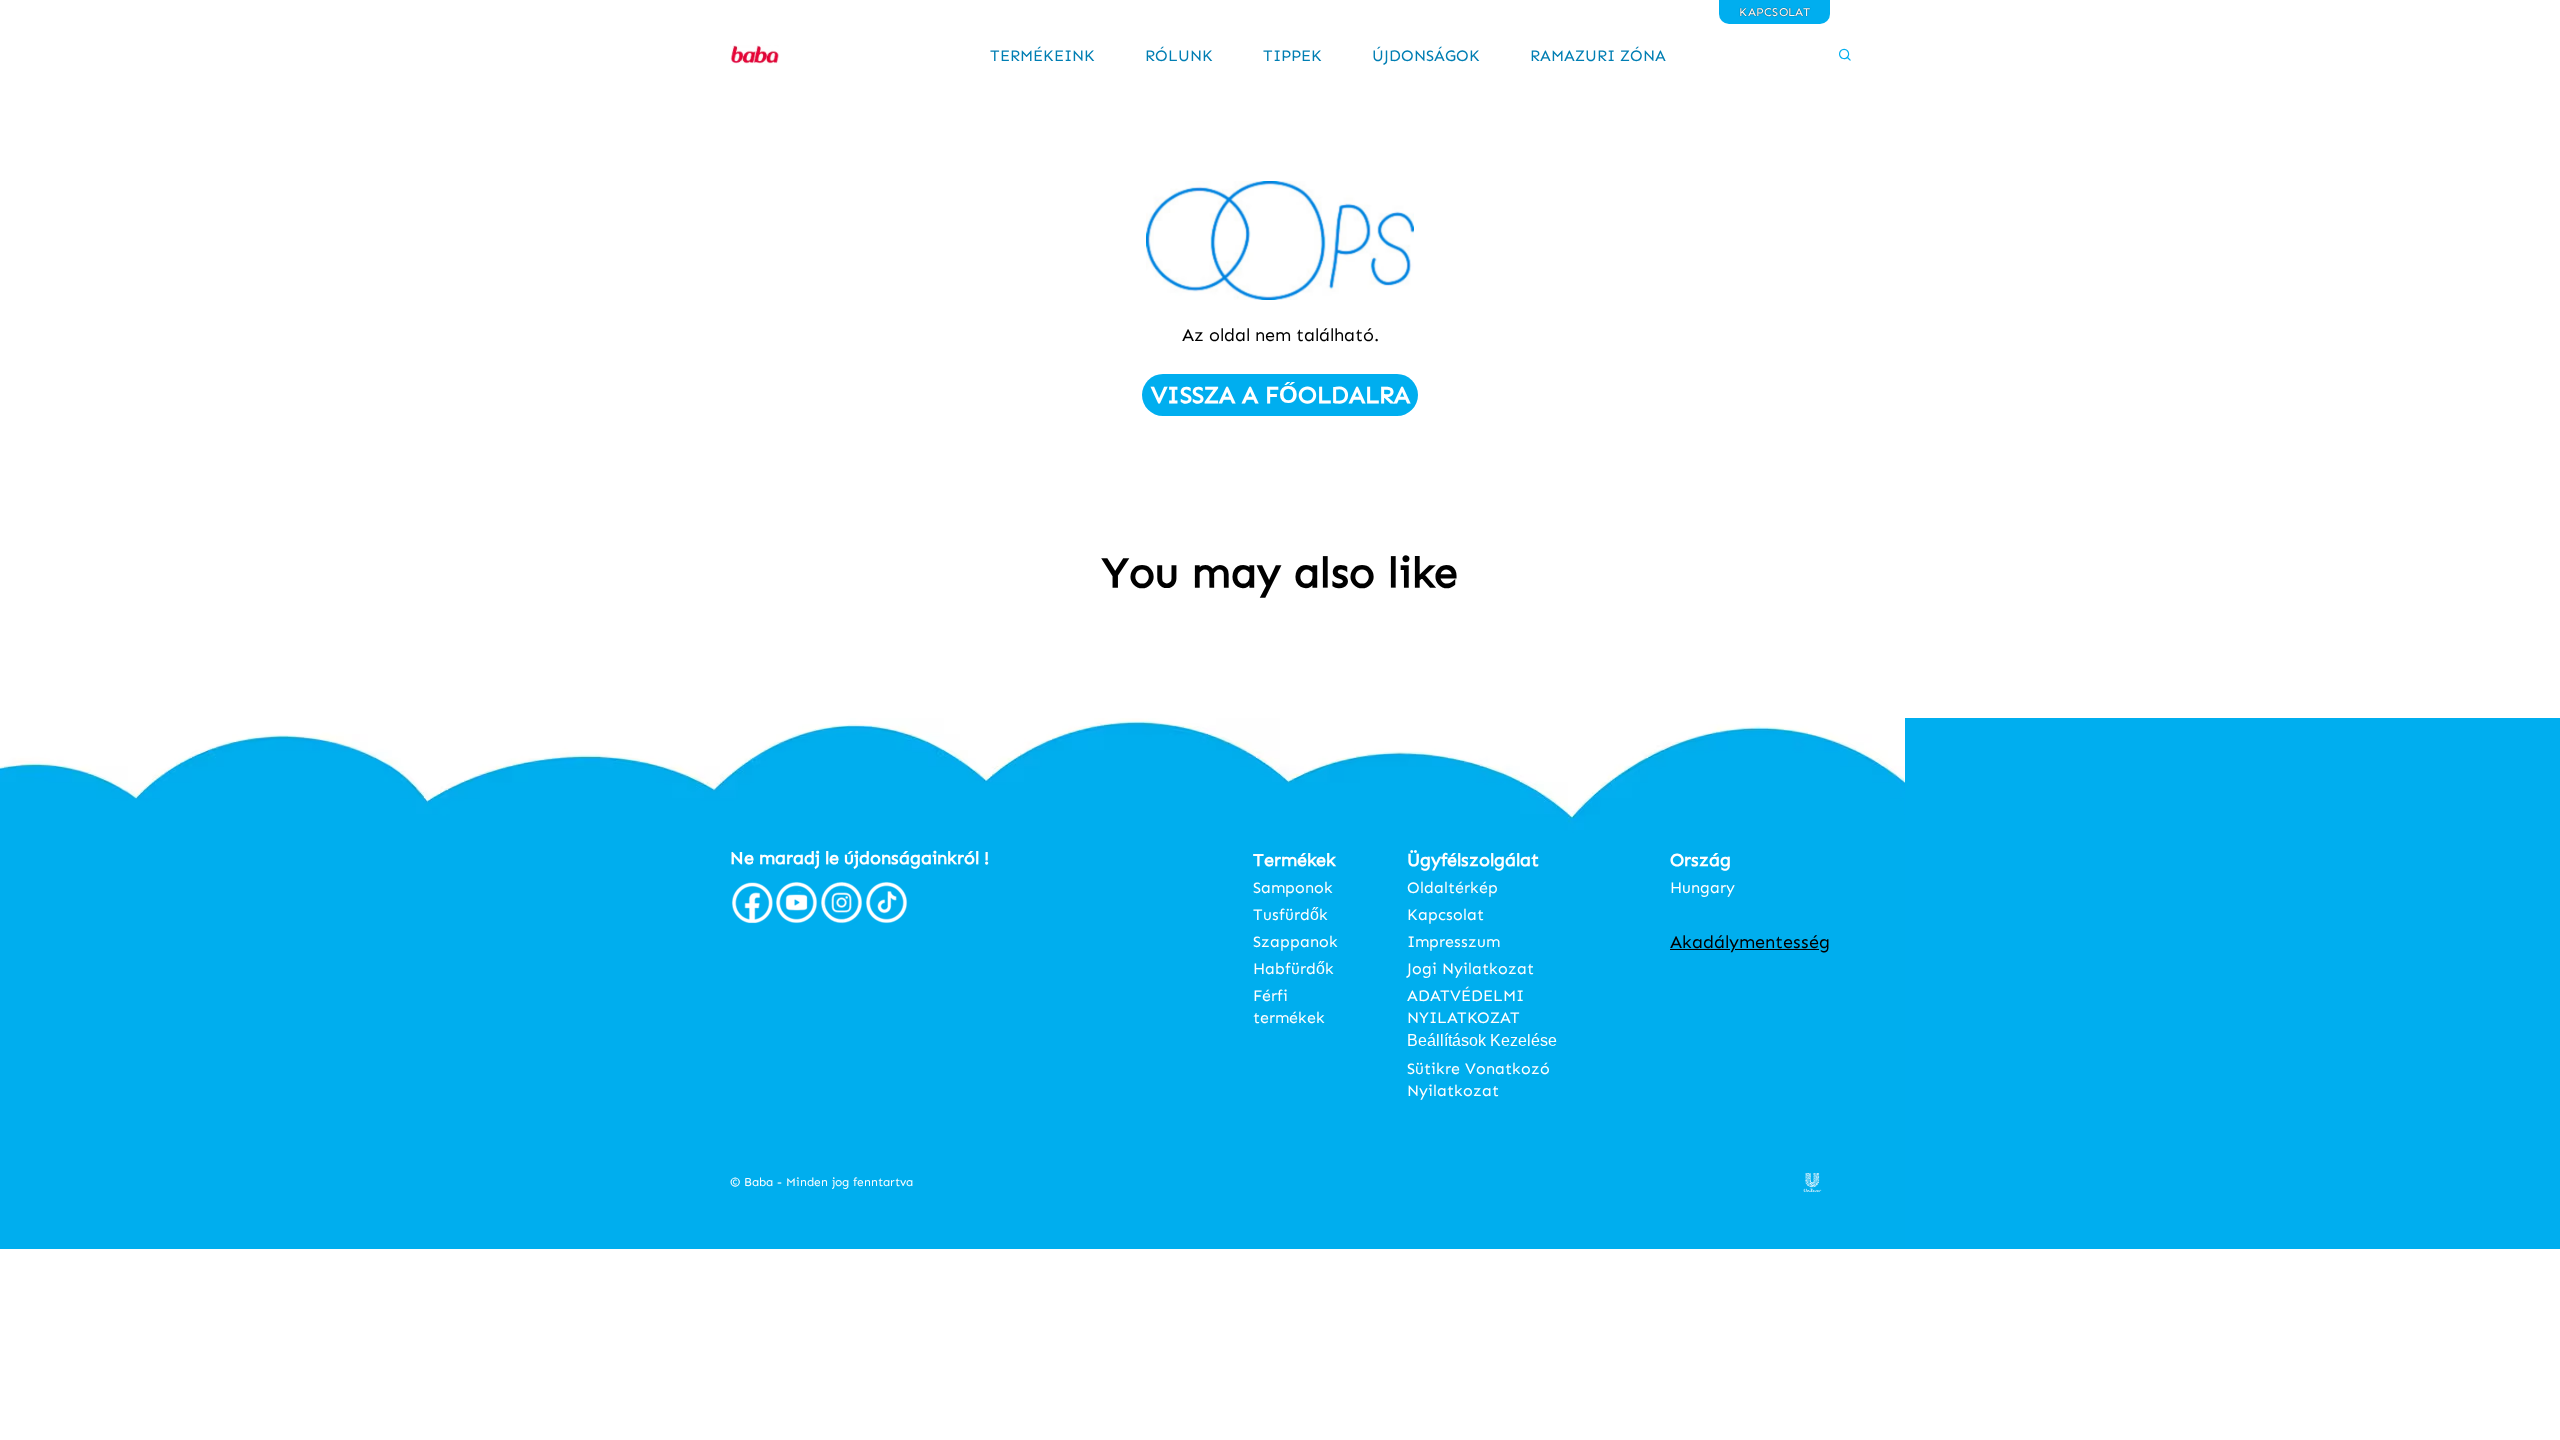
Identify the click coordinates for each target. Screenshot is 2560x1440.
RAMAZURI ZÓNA (1598, 55)
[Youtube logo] (796, 919)
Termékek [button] (1294, 860)
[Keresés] (1803, 55)
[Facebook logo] (752, 919)
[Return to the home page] (776, 55)
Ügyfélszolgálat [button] (1473, 860)
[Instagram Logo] (841, 919)
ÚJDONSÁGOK (1426, 55)
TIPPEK (1292, 55)
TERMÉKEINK (1042, 55)
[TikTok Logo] (886, 919)
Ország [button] (1700, 860)
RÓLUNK (1179, 55)
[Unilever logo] (1812, 1186)
